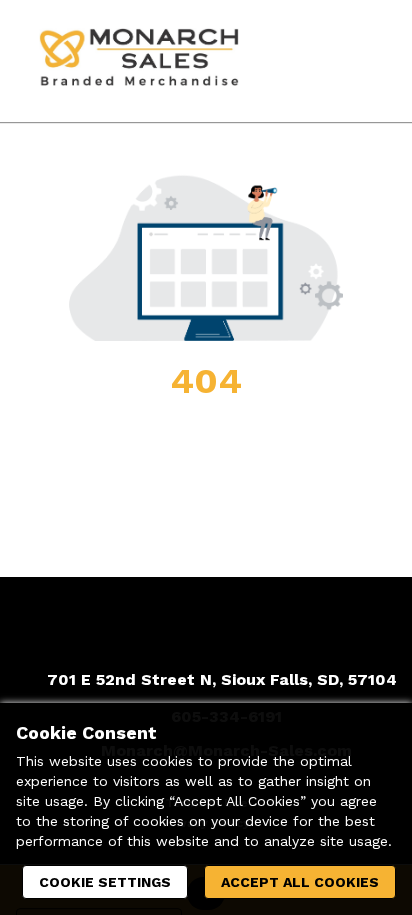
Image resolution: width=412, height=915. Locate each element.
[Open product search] (317, 61)
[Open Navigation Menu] (357, 61)
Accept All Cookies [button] (300, 882)
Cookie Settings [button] (105, 882)
